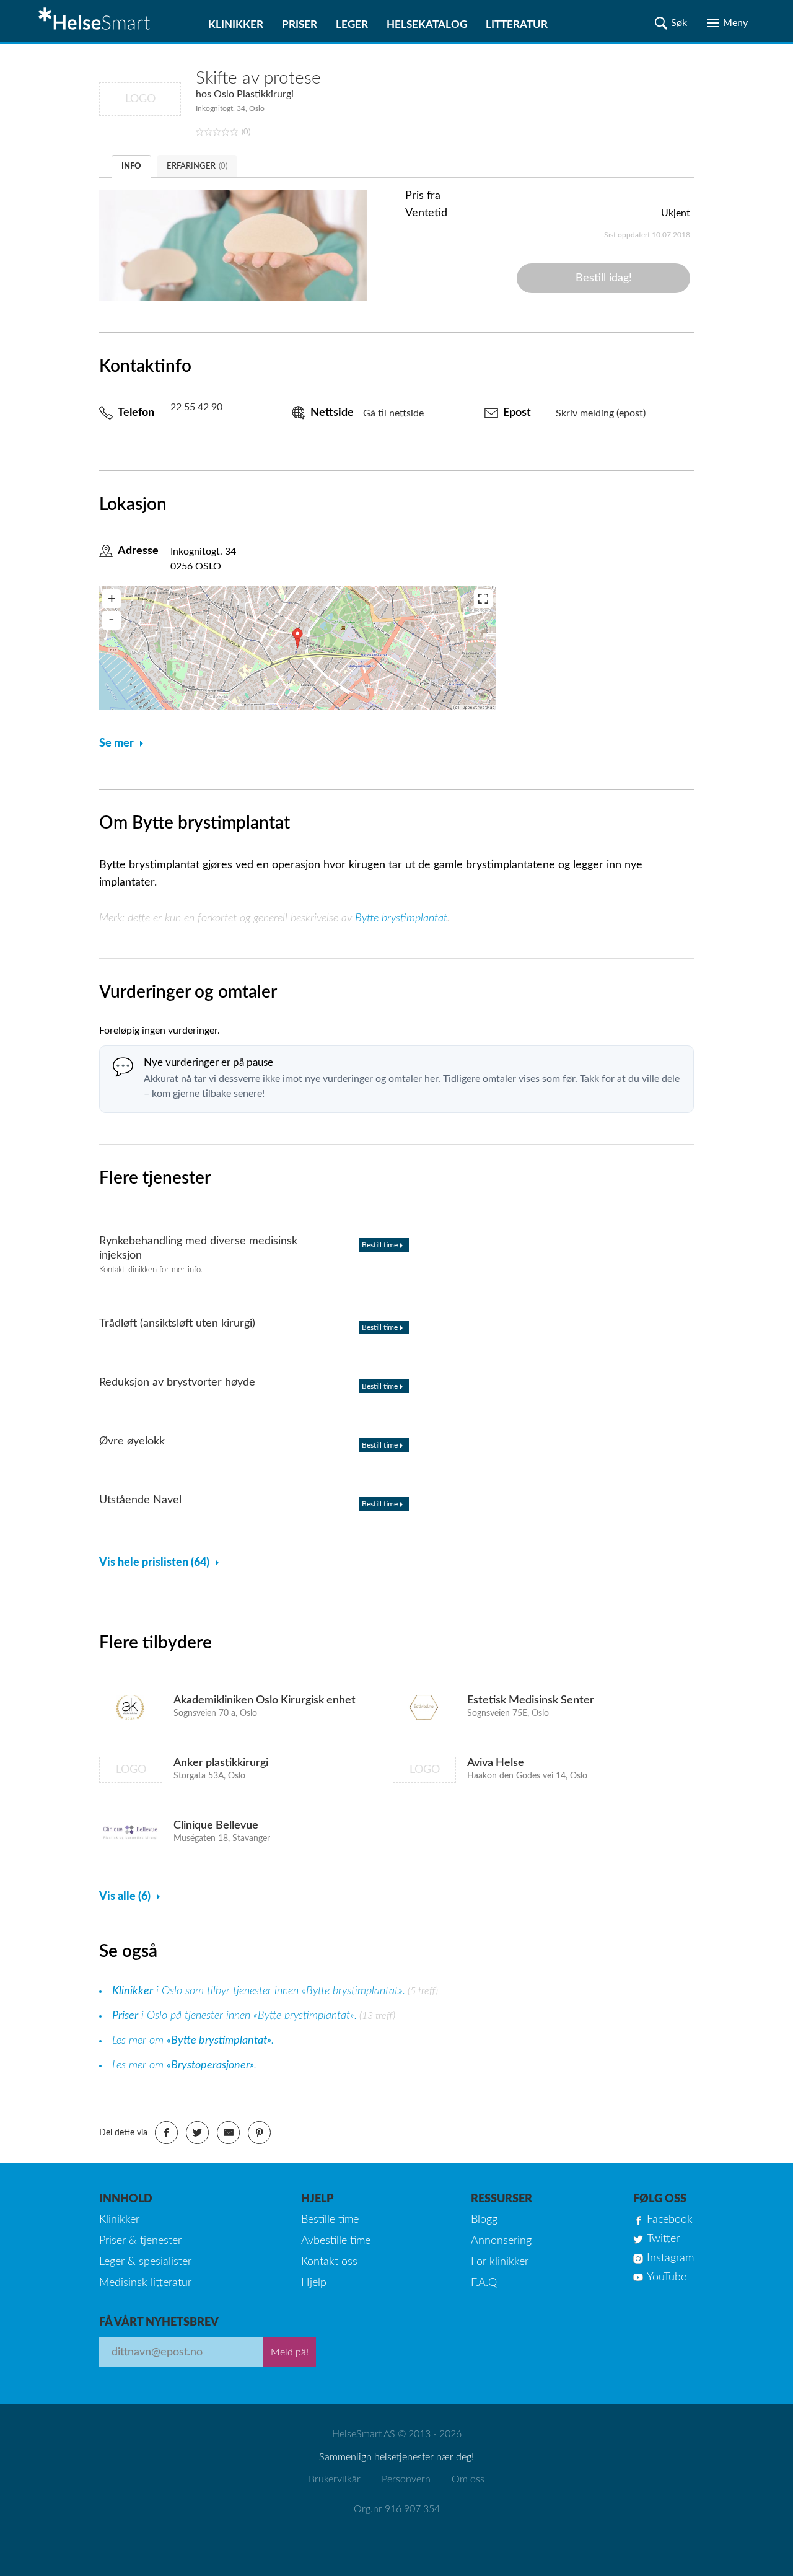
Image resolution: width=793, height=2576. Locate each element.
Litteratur (517, 24)
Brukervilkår (335, 2479)
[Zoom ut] (112, 620)
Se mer (116, 744)
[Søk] (671, 23)
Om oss (468, 2479)
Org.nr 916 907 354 (397, 2509)
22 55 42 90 (196, 407)
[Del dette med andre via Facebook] (166, 2133)
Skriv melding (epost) (601, 413)
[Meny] (727, 23)
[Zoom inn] (112, 599)
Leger (352, 24)
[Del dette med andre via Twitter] (197, 2133)
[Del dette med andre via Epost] (228, 2133)
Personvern (406, 2479)
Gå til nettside (393, 413)
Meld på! (290, 2352)
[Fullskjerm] (483, 599)
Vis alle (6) (125, 1897)
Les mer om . (193, 2041)
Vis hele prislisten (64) (154, 1563)
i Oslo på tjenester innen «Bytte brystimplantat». (234, 2016)
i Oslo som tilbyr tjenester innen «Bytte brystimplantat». (259, 1991)
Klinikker (236, 24)
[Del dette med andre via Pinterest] (259, 2133)
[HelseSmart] (96, 21)
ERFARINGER (197, 166)
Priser (300, 24)
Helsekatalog (427, 24)
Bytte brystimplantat (401, 918)
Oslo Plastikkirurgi (254, 94)
